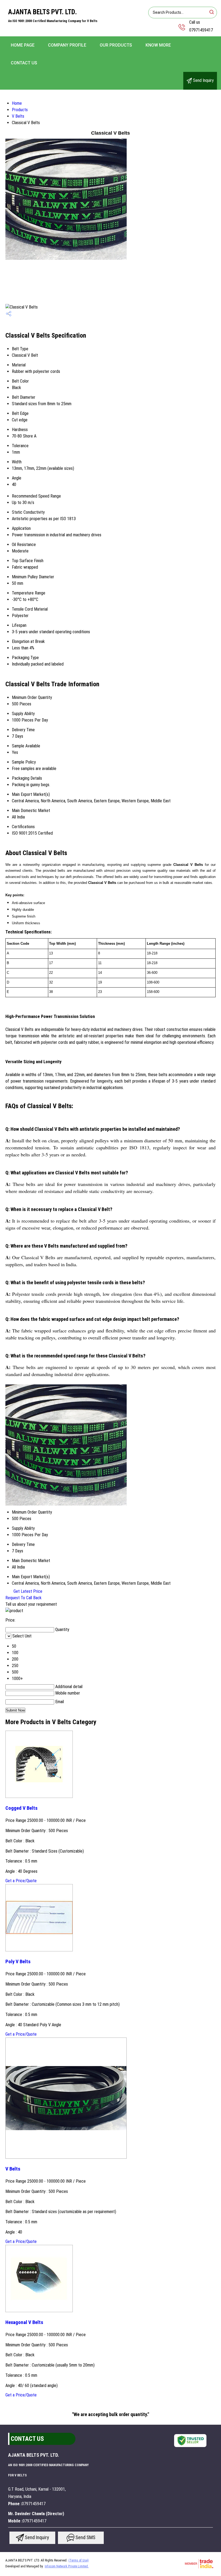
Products (20, 110)
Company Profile (67, 45)
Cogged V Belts (21, 1808)
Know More (158, 45)
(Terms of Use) (79, 2560)
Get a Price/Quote (21, 1881)
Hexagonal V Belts (24, 2322)
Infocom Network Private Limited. (67, 2566)
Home (17, 103)
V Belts (18, 116)
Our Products (116, 45)
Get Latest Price (27, 1591)
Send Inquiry (203, 80)
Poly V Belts (18, 1962)
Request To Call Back (23, 1598)
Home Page (23, 45)
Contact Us (24, 63)
